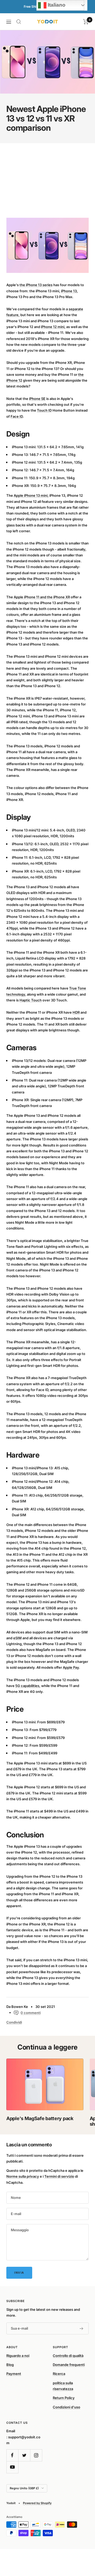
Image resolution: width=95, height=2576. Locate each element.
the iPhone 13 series (36, 285)
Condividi (14, 2022)
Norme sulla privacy (23, 2176)
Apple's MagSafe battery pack (40, 2118)
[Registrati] (82, 2329)
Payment (14, 2374)
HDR (76, 1012)
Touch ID (44, 410)
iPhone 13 (69, 291)
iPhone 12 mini (53, 327)
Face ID (17, 416)
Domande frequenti (69, 2365)
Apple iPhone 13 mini (31, 495)
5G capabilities (27, 1686)
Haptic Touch (31, 1000)
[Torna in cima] (80, 2541)
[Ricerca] (19, 22)
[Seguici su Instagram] (36, 2455)
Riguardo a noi (18, 2356)
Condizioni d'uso (66, 2407)
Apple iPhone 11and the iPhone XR (42, 597)
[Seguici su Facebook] (12, 2455)
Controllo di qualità (68, 2356)
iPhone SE (37, 399)
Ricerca (59, 2374)
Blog (10, 2365)
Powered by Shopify (37, 2503)
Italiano (56, 5)
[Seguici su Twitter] (24, 2455)
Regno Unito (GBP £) (24, 2488)
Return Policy (64, 2398)
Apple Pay (71, 1667)
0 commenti (31, 2013)
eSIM (17, 1638)
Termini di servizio (59, 2176)
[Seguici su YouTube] (12, 2467)
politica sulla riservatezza (63, 2386)
